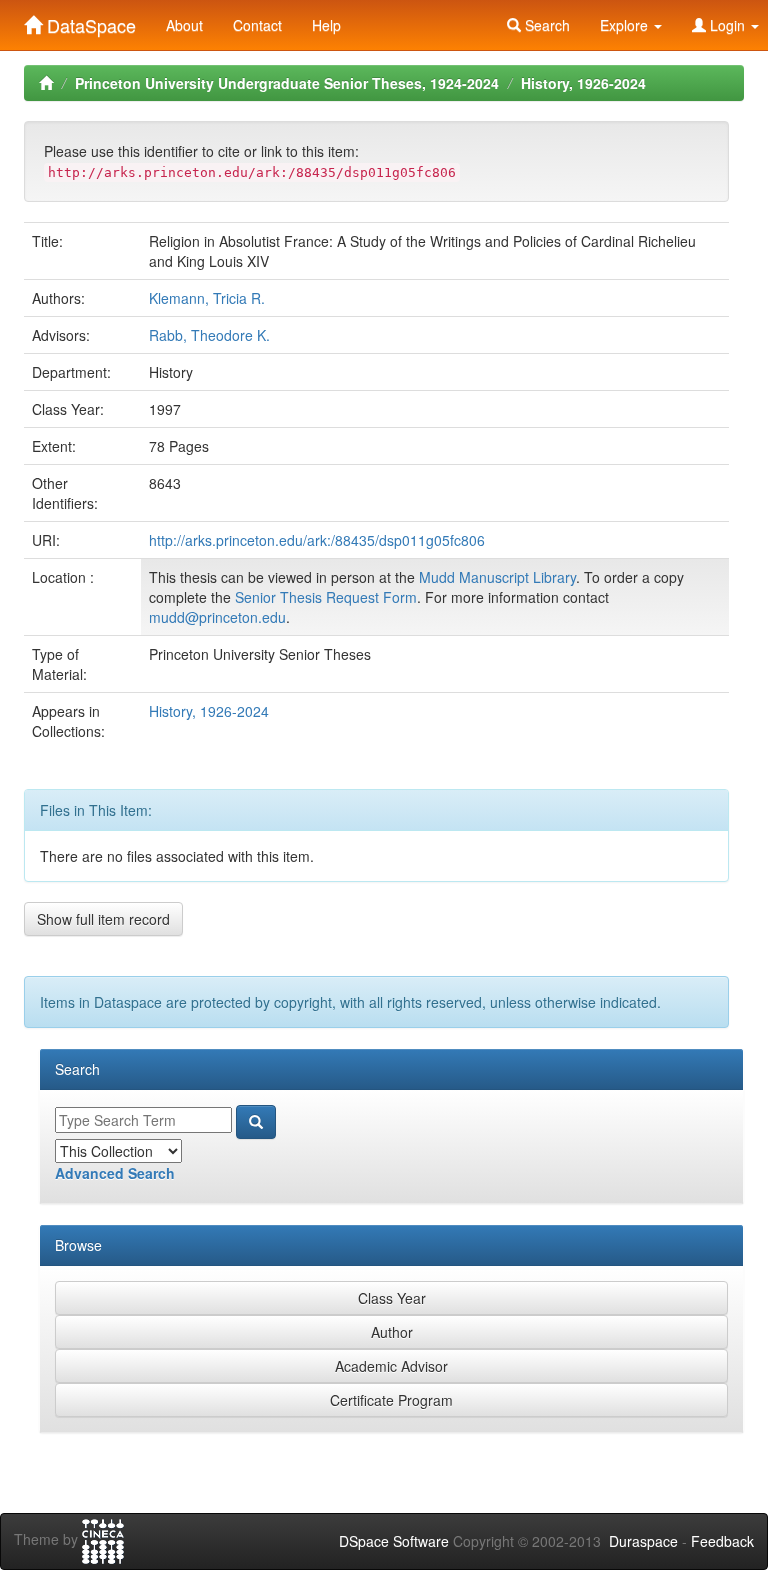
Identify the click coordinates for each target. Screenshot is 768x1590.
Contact (257, 25)
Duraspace (643, 1541)
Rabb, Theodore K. (209, 335)
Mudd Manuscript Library (497, 577)
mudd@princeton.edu (217, 617)
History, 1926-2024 (583, 83)
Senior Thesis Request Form (326, 597)
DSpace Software (394, 1541)
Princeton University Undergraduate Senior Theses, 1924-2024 (287, 83)
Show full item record (103, 919)
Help (326, 25)
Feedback (722, 1541)
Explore (626, 25)
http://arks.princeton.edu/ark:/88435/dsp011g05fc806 (317, 540)
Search (545, 25)
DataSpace (89, 21)
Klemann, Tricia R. (207, 298)
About (184, 25)
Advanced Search (115, 1173)
